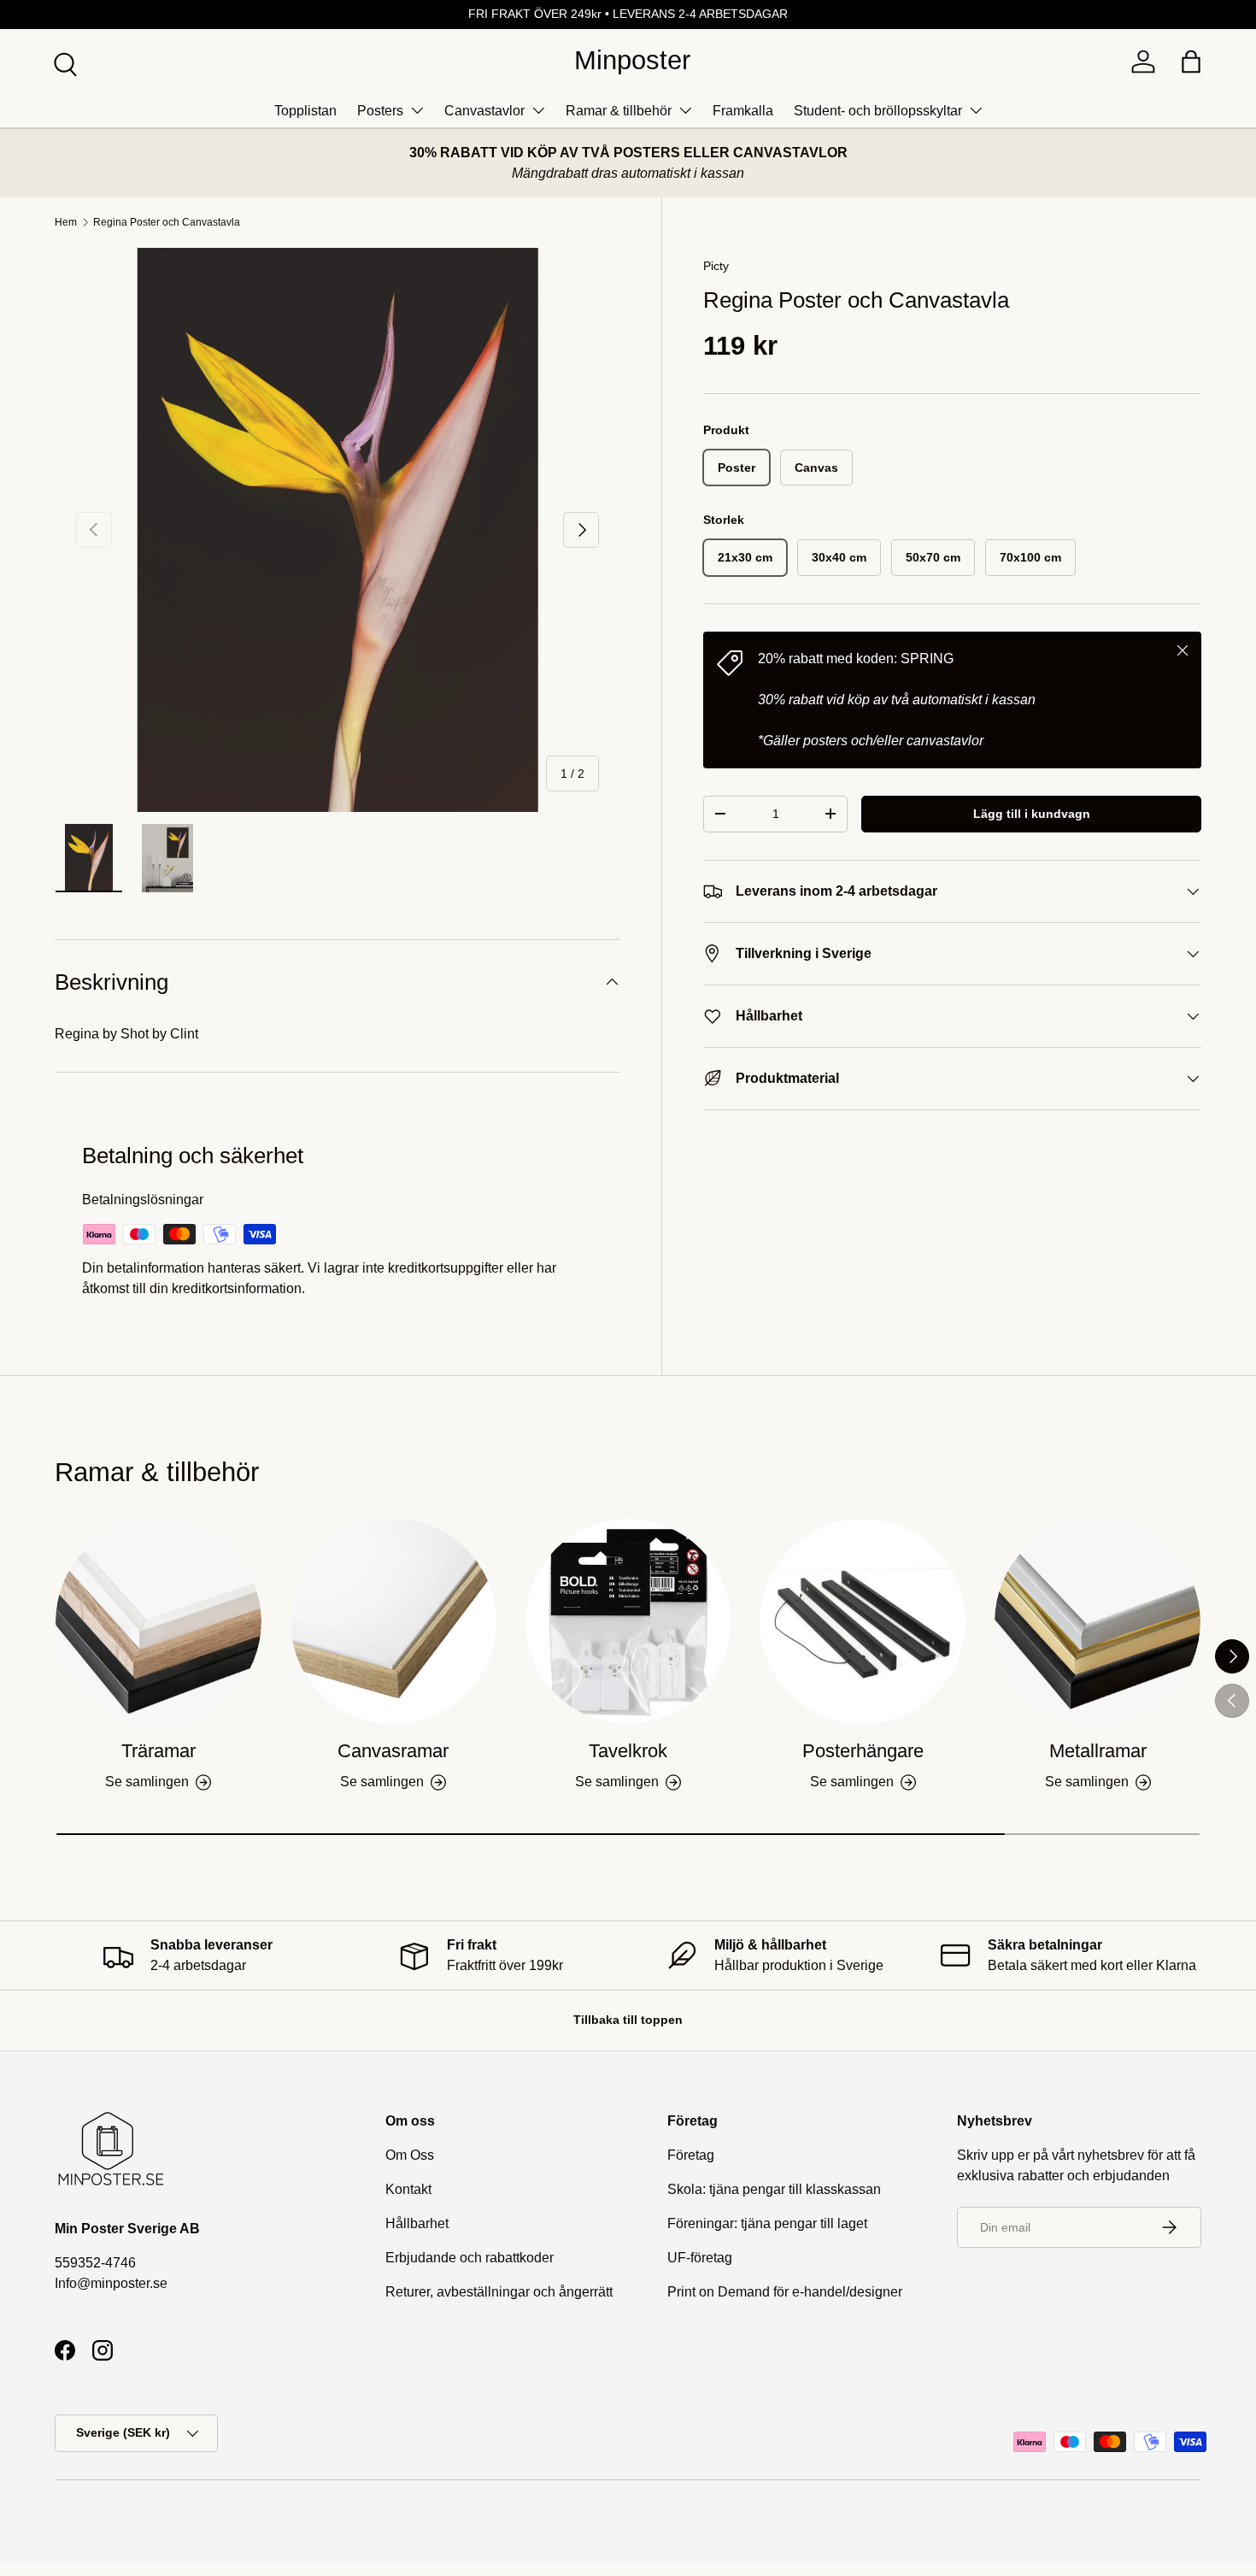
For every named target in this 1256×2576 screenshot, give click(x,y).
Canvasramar (393, 1751)
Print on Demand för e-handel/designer (785, 2292)
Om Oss (410, 2155)
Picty (716, 266)
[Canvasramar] (393, 1622)
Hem (66, 222)
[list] (337, 530)
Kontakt (408, 2189)
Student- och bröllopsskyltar (878, 111)
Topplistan (305, 111)
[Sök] (63, 62)
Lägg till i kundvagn (1032, 814)
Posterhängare (863, 1751)
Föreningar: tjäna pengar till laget (767, 2223)
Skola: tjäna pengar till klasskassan (774, 2189)
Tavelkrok (628, 1751)
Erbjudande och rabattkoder (470, 2258)
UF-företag (700, 2258)
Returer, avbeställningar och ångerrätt (499, 2292)
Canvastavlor (484, 111)
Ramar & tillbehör (619, 111)
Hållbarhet (417, 2223)
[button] (1191, 62)
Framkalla (743, 111)
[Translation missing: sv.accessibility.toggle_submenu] (417, 110)
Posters (380, 111)
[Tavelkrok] (628, 1622)
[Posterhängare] (863, 1622)
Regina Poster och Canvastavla (167, 222)
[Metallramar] (1098, 1622)
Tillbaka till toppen (628, 2020)
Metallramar (1098, 1751)
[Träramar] (158, 1622)
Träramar (158, 1751)
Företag (691, 2155)
